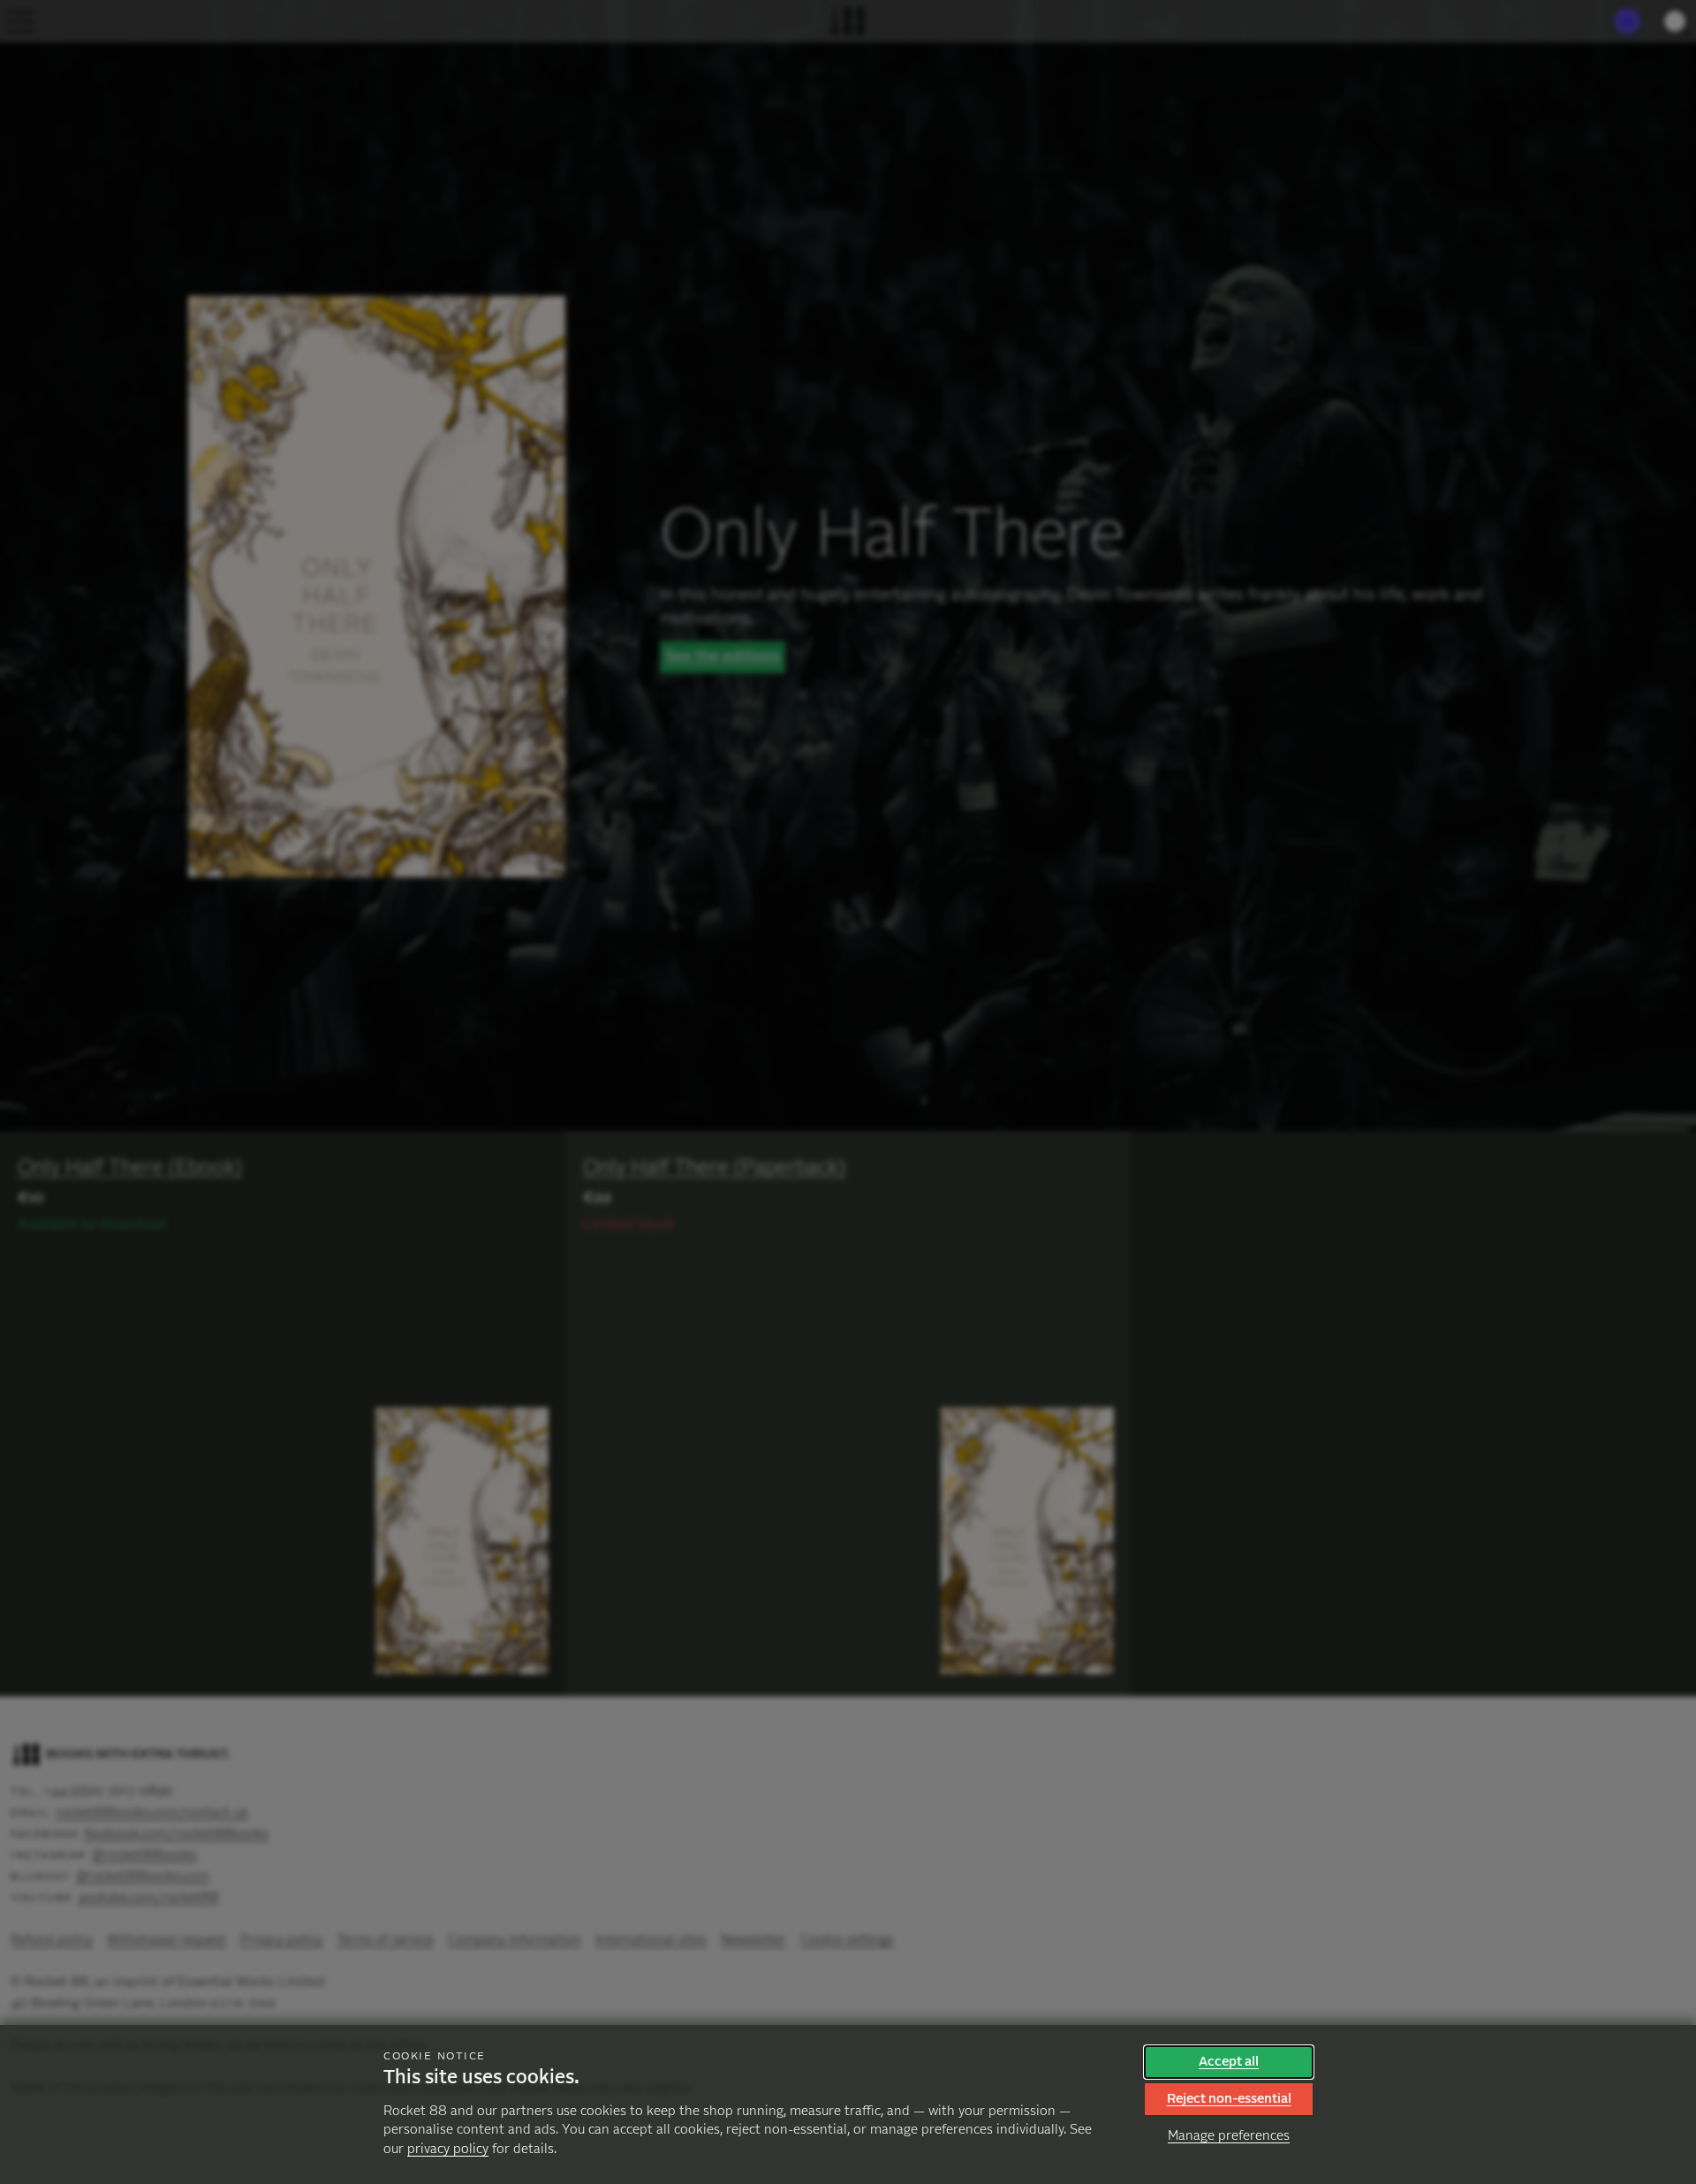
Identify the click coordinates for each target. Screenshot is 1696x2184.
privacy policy (448, 2149)
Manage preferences (1229, 2136)
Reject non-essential (1229, 2099)
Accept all (1229, 2062)
